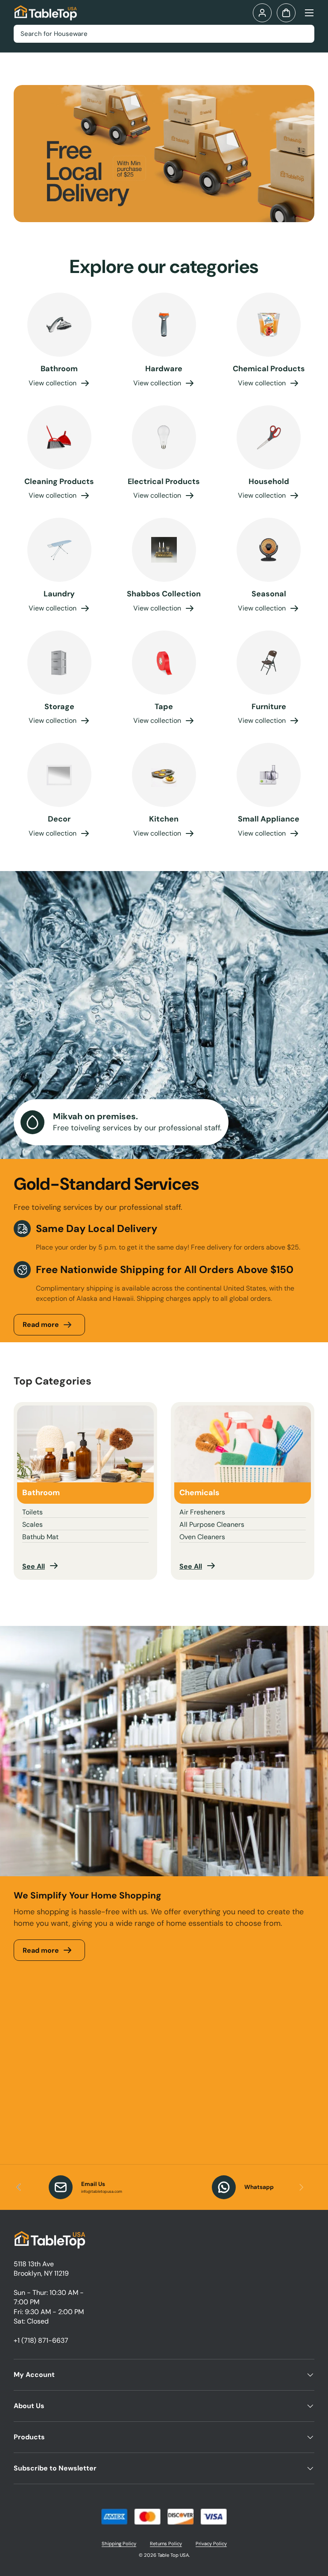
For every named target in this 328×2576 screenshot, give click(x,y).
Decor (59, 819)
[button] (286, 13)
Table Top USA (173, 2555)
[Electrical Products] (164, 437)
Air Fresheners (202, 1512)
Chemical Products (269, 369)
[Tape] (164, 663)
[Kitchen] (164, 775)
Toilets (32, 1512)
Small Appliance (269, 819)
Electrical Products (164, 481)
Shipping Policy (119, 2544)
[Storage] (59, 663)
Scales (32, 1524)
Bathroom (59, 369)
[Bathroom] (59, 325)
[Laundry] (59, 550)
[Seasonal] (269, 550)
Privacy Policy (211, 2544)
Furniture (269, 707)
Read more (41, 1325)
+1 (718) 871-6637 (41, 2340)
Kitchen (164, 819)
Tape (164, 707)
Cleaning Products (59, 481)
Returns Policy (166, 2544)
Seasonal (269, 594)
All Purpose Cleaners (212, 1524)
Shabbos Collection (164, 594)
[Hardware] (164, 325)
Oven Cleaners (202, 1537)
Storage (59, 707)
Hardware (164, 369)
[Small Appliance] (269, 775)
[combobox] (164, 34)
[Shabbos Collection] (164, 550)
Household (269, 481)
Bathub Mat (40, 1537)
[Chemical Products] (269, 325)
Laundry (59, 594)
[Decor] (59, 775)
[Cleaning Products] (59, 437)
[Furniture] (269, 663)
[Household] (269, 437)
